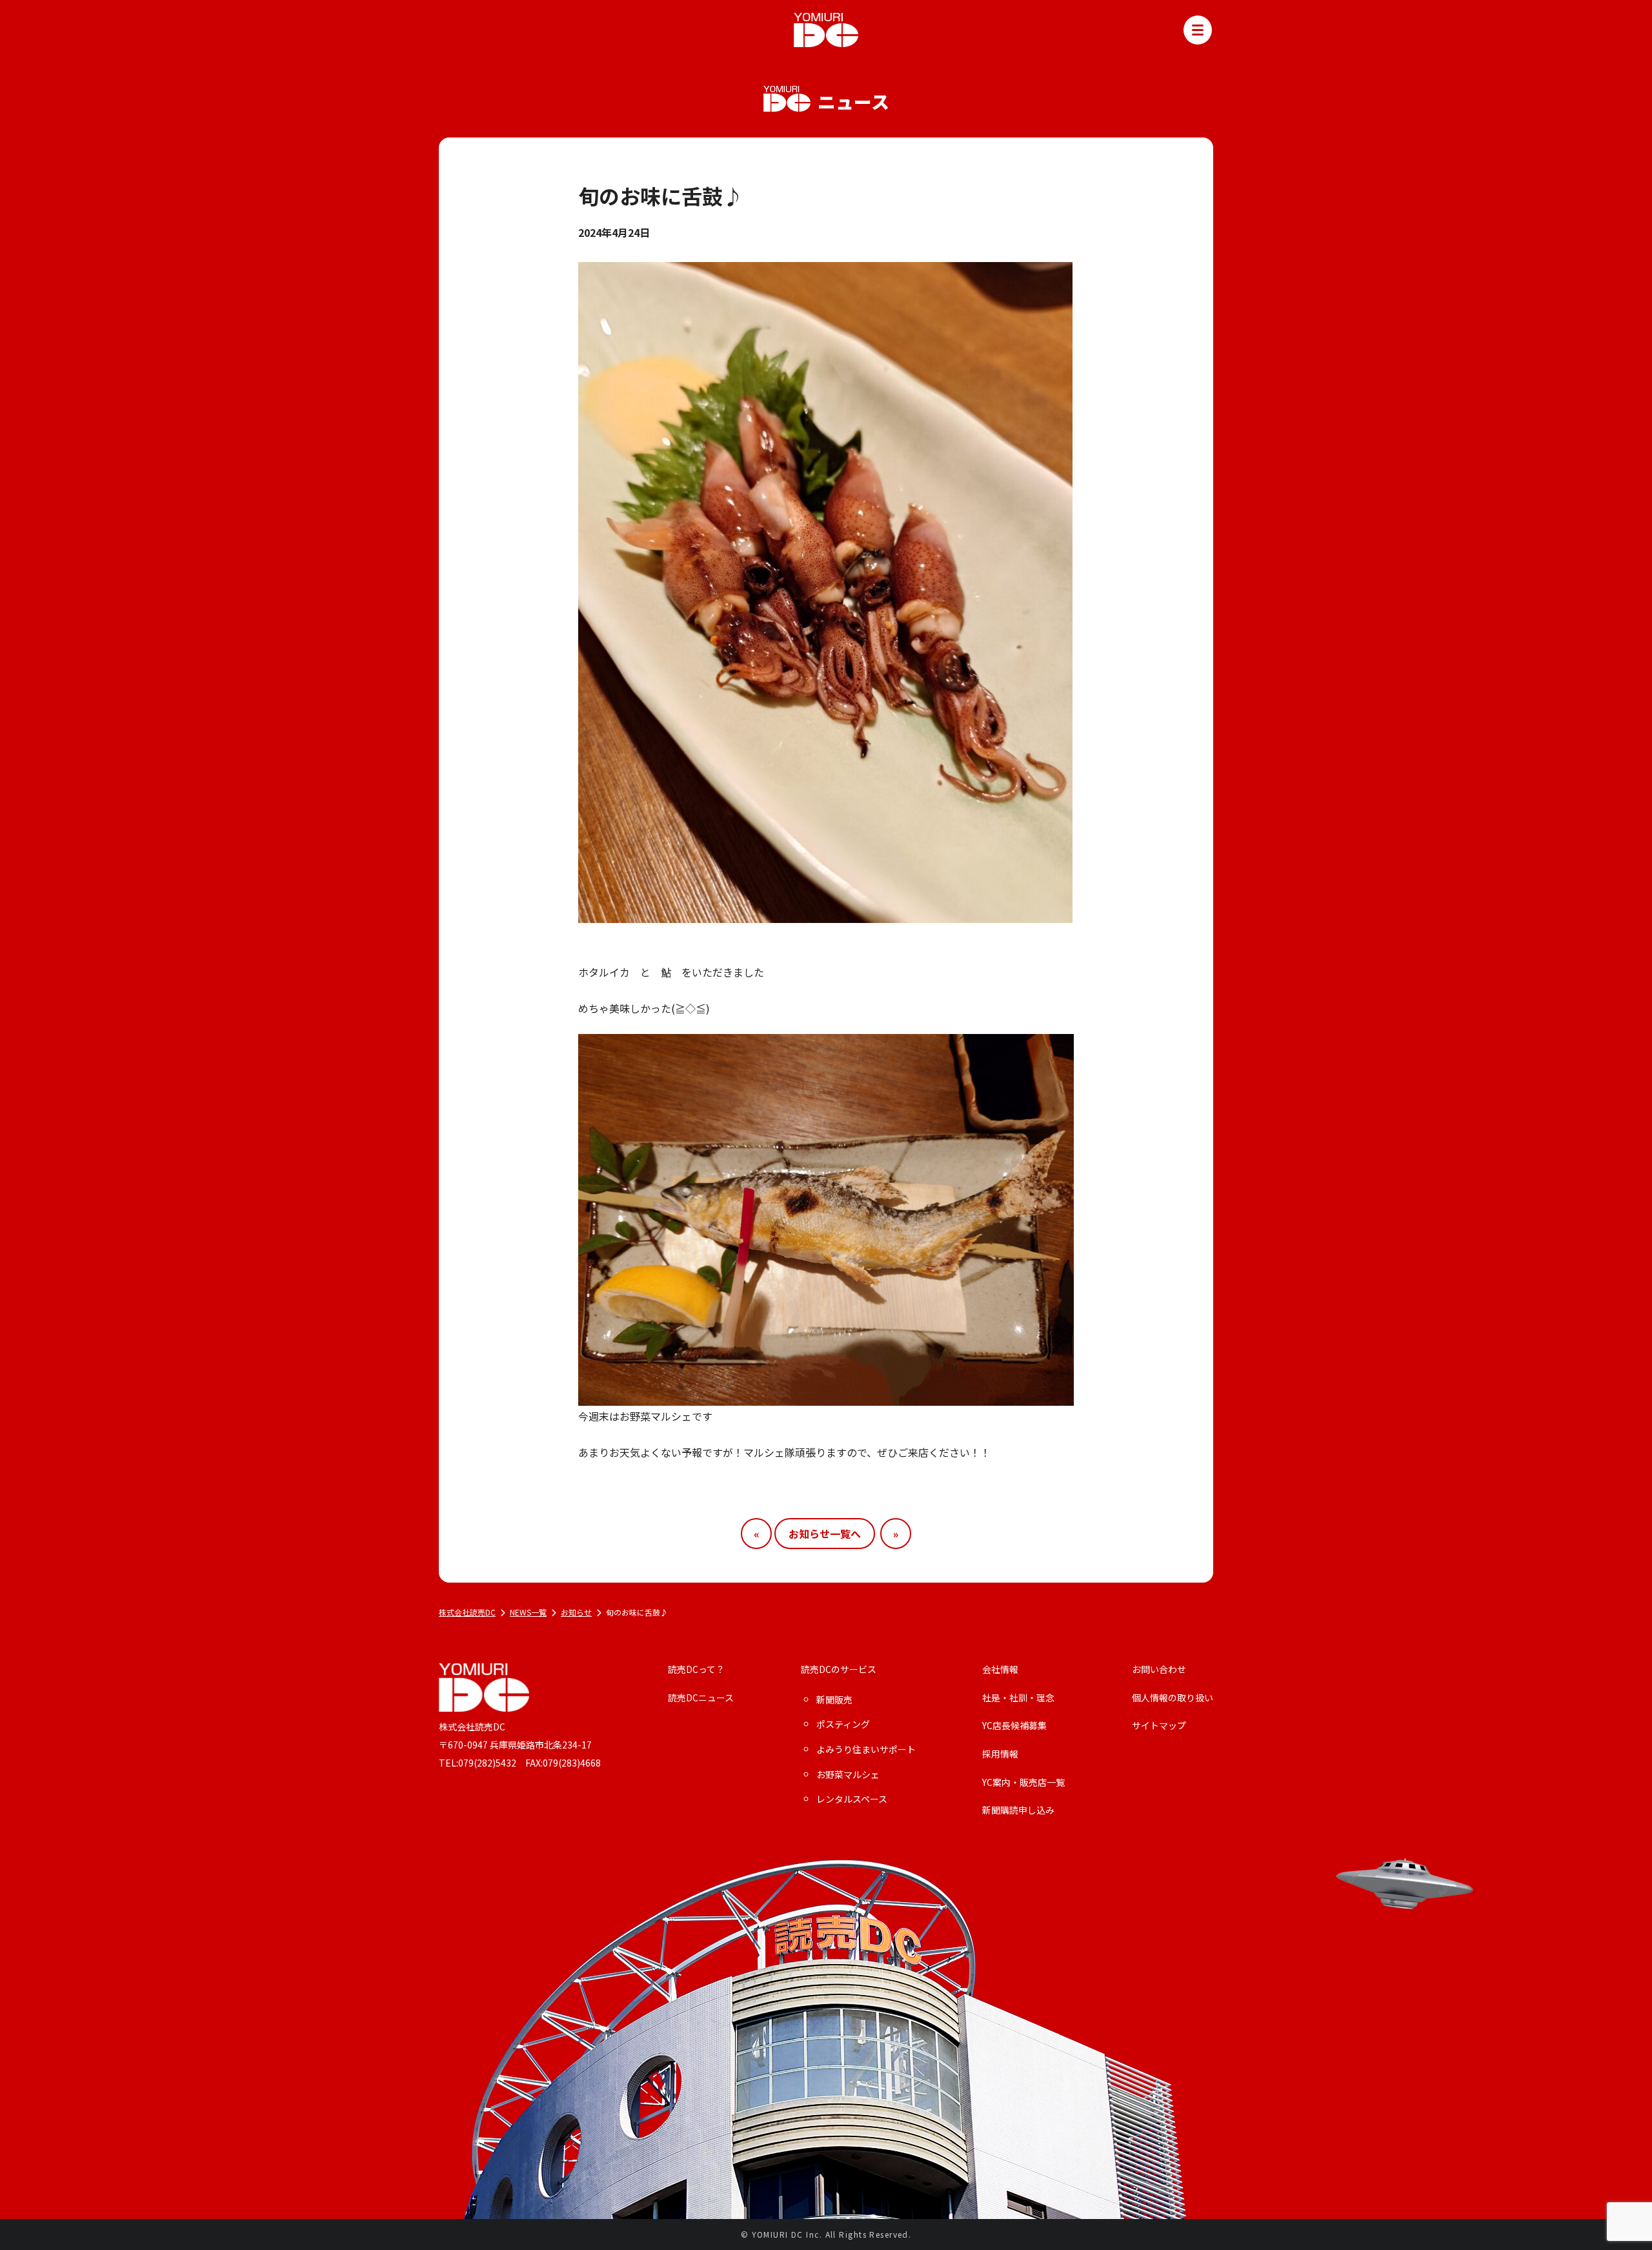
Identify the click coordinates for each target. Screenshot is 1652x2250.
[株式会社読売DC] (826, 28)
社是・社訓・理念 (1018, 1698)
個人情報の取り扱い (1173, 1698)
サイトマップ (1159, 1726)
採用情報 (1000, 1754)
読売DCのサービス (839, 1669)
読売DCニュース (701, 1698)
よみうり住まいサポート (866, 1749)
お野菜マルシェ (848, 1775)
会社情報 (1000, 1669)
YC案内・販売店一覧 (1023, 1782)
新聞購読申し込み (1018, 1810)
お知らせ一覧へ (825, 1534)
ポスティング (843, 1724)
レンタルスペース (852, 1799)
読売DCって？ (696, 1669)
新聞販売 (834, 1700)
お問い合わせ (1159, 1669)
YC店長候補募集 (1014, 1726)
